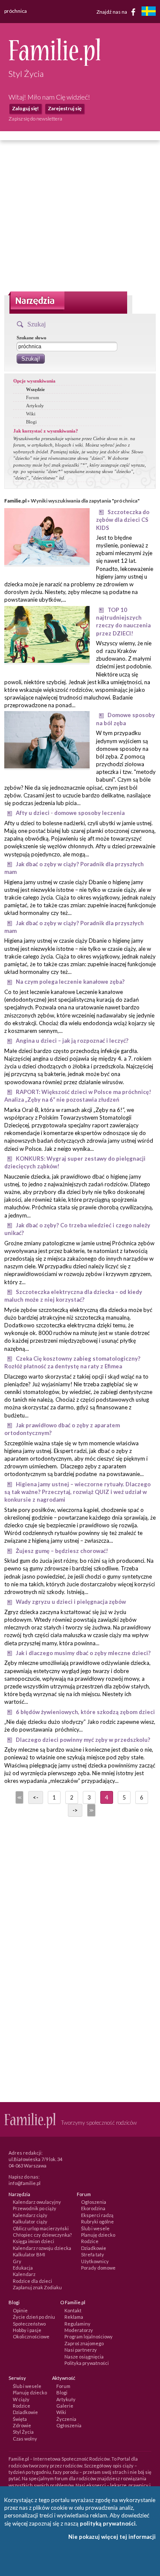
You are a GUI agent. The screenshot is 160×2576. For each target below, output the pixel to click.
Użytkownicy (95, 2261)
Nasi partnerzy (81, 2350)
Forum (33, 397)
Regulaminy (77, 2324)
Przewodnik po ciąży (35, 2208)
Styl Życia (23, 2432)
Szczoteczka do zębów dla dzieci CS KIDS (123, 520)
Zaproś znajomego (84, 2343)
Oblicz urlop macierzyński (41, 2228)
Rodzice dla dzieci (32, 2281)
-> (75, 1810)
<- (36, 1797)
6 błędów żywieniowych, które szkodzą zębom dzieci (85, 1712)
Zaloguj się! (25, 108)
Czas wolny (25, 2439)
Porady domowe (98, 2268)
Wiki (31, 414)
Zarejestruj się (65, 108)
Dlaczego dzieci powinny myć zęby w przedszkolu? (83, 1740)
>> (90, 1810)
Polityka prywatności (87, 2363)
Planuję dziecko (98, 2235)
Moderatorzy (79, 2330)
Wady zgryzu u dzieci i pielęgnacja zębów (71, 1602)
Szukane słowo (32, 338)
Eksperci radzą (97, 2215)
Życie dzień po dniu (34, 2317)
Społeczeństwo (29, 2324)
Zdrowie (22, 2425)
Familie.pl (15, 501)
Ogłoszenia (94, 2202)
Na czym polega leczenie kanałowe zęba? (70, 982)
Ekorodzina (93, 2208)
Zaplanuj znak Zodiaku (37, 2287)
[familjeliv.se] (148, 12)
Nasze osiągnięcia (84, 2357)
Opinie (20, 2310)
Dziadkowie (94, 2248)
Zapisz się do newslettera (35, 119)
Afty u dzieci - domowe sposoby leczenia (70, 813)
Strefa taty (93, 2254)
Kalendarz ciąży (30, 2215)
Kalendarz (24, 2274)
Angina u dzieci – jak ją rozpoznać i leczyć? (72, 1041)
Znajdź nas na (112, 11)
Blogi (31, 422)
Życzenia (66, 2419)
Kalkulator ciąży (30, 2222)
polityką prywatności (108, 2523)
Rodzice (90, 2241)
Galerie (65, 2406)
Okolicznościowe (31, 2336)
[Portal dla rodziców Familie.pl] (54, 64)
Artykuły (35, 406)
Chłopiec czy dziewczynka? (42, 2235)
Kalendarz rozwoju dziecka (42, 2248)
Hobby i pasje (27, 2330)
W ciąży (21, 2399)
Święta (20, 2419)
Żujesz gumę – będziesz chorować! (62, 1551)
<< (19, 1797)
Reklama (74, 2317)
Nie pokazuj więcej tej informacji (112, 2537)
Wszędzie (35, 389)
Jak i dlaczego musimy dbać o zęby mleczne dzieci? (83, 1653)
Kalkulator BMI (29, 2254)
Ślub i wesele (95, 2228)
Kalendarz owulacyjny (37, 2202)
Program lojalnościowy (89, 2336)
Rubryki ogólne (97, 2222)
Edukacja (23, 2268)
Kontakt (73, 2310)
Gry (17, 2261)
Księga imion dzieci (33, 2241)
